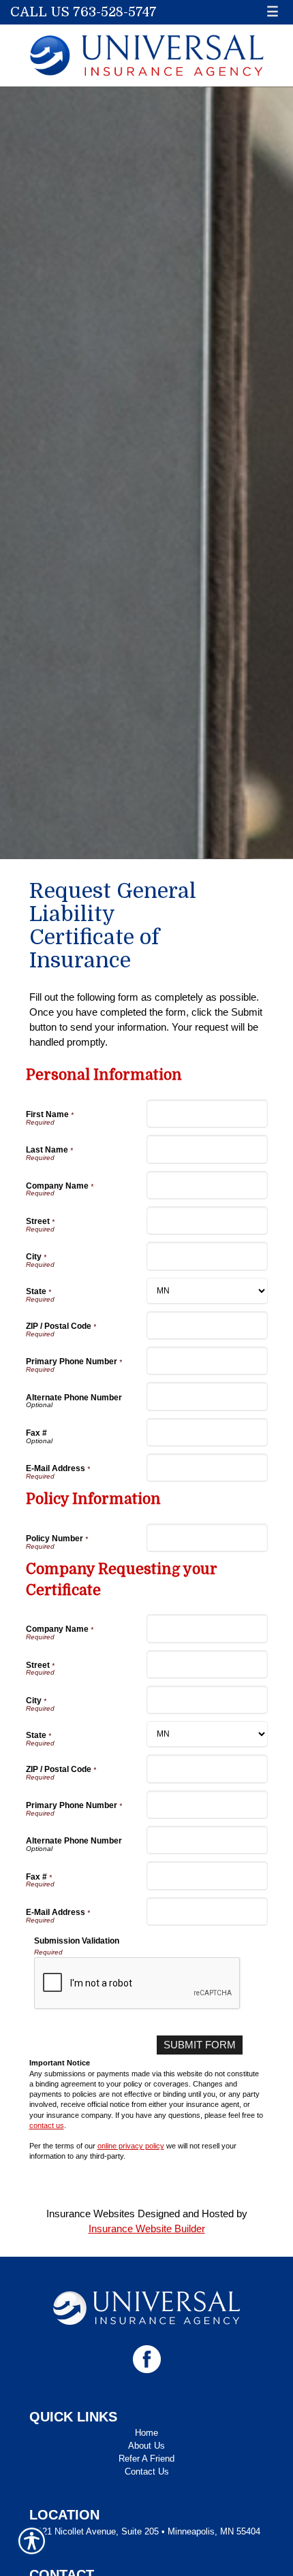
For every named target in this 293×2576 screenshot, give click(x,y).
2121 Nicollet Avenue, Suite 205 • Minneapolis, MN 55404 (146, 2531)
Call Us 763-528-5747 (83, 12)
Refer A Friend (146, 2459)
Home (146, 2433)
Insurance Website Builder (147, 2228)
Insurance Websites (91, 2213)
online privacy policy (131, 2146)
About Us (146, 2446)
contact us (47, 2125)
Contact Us (147, 2472)
